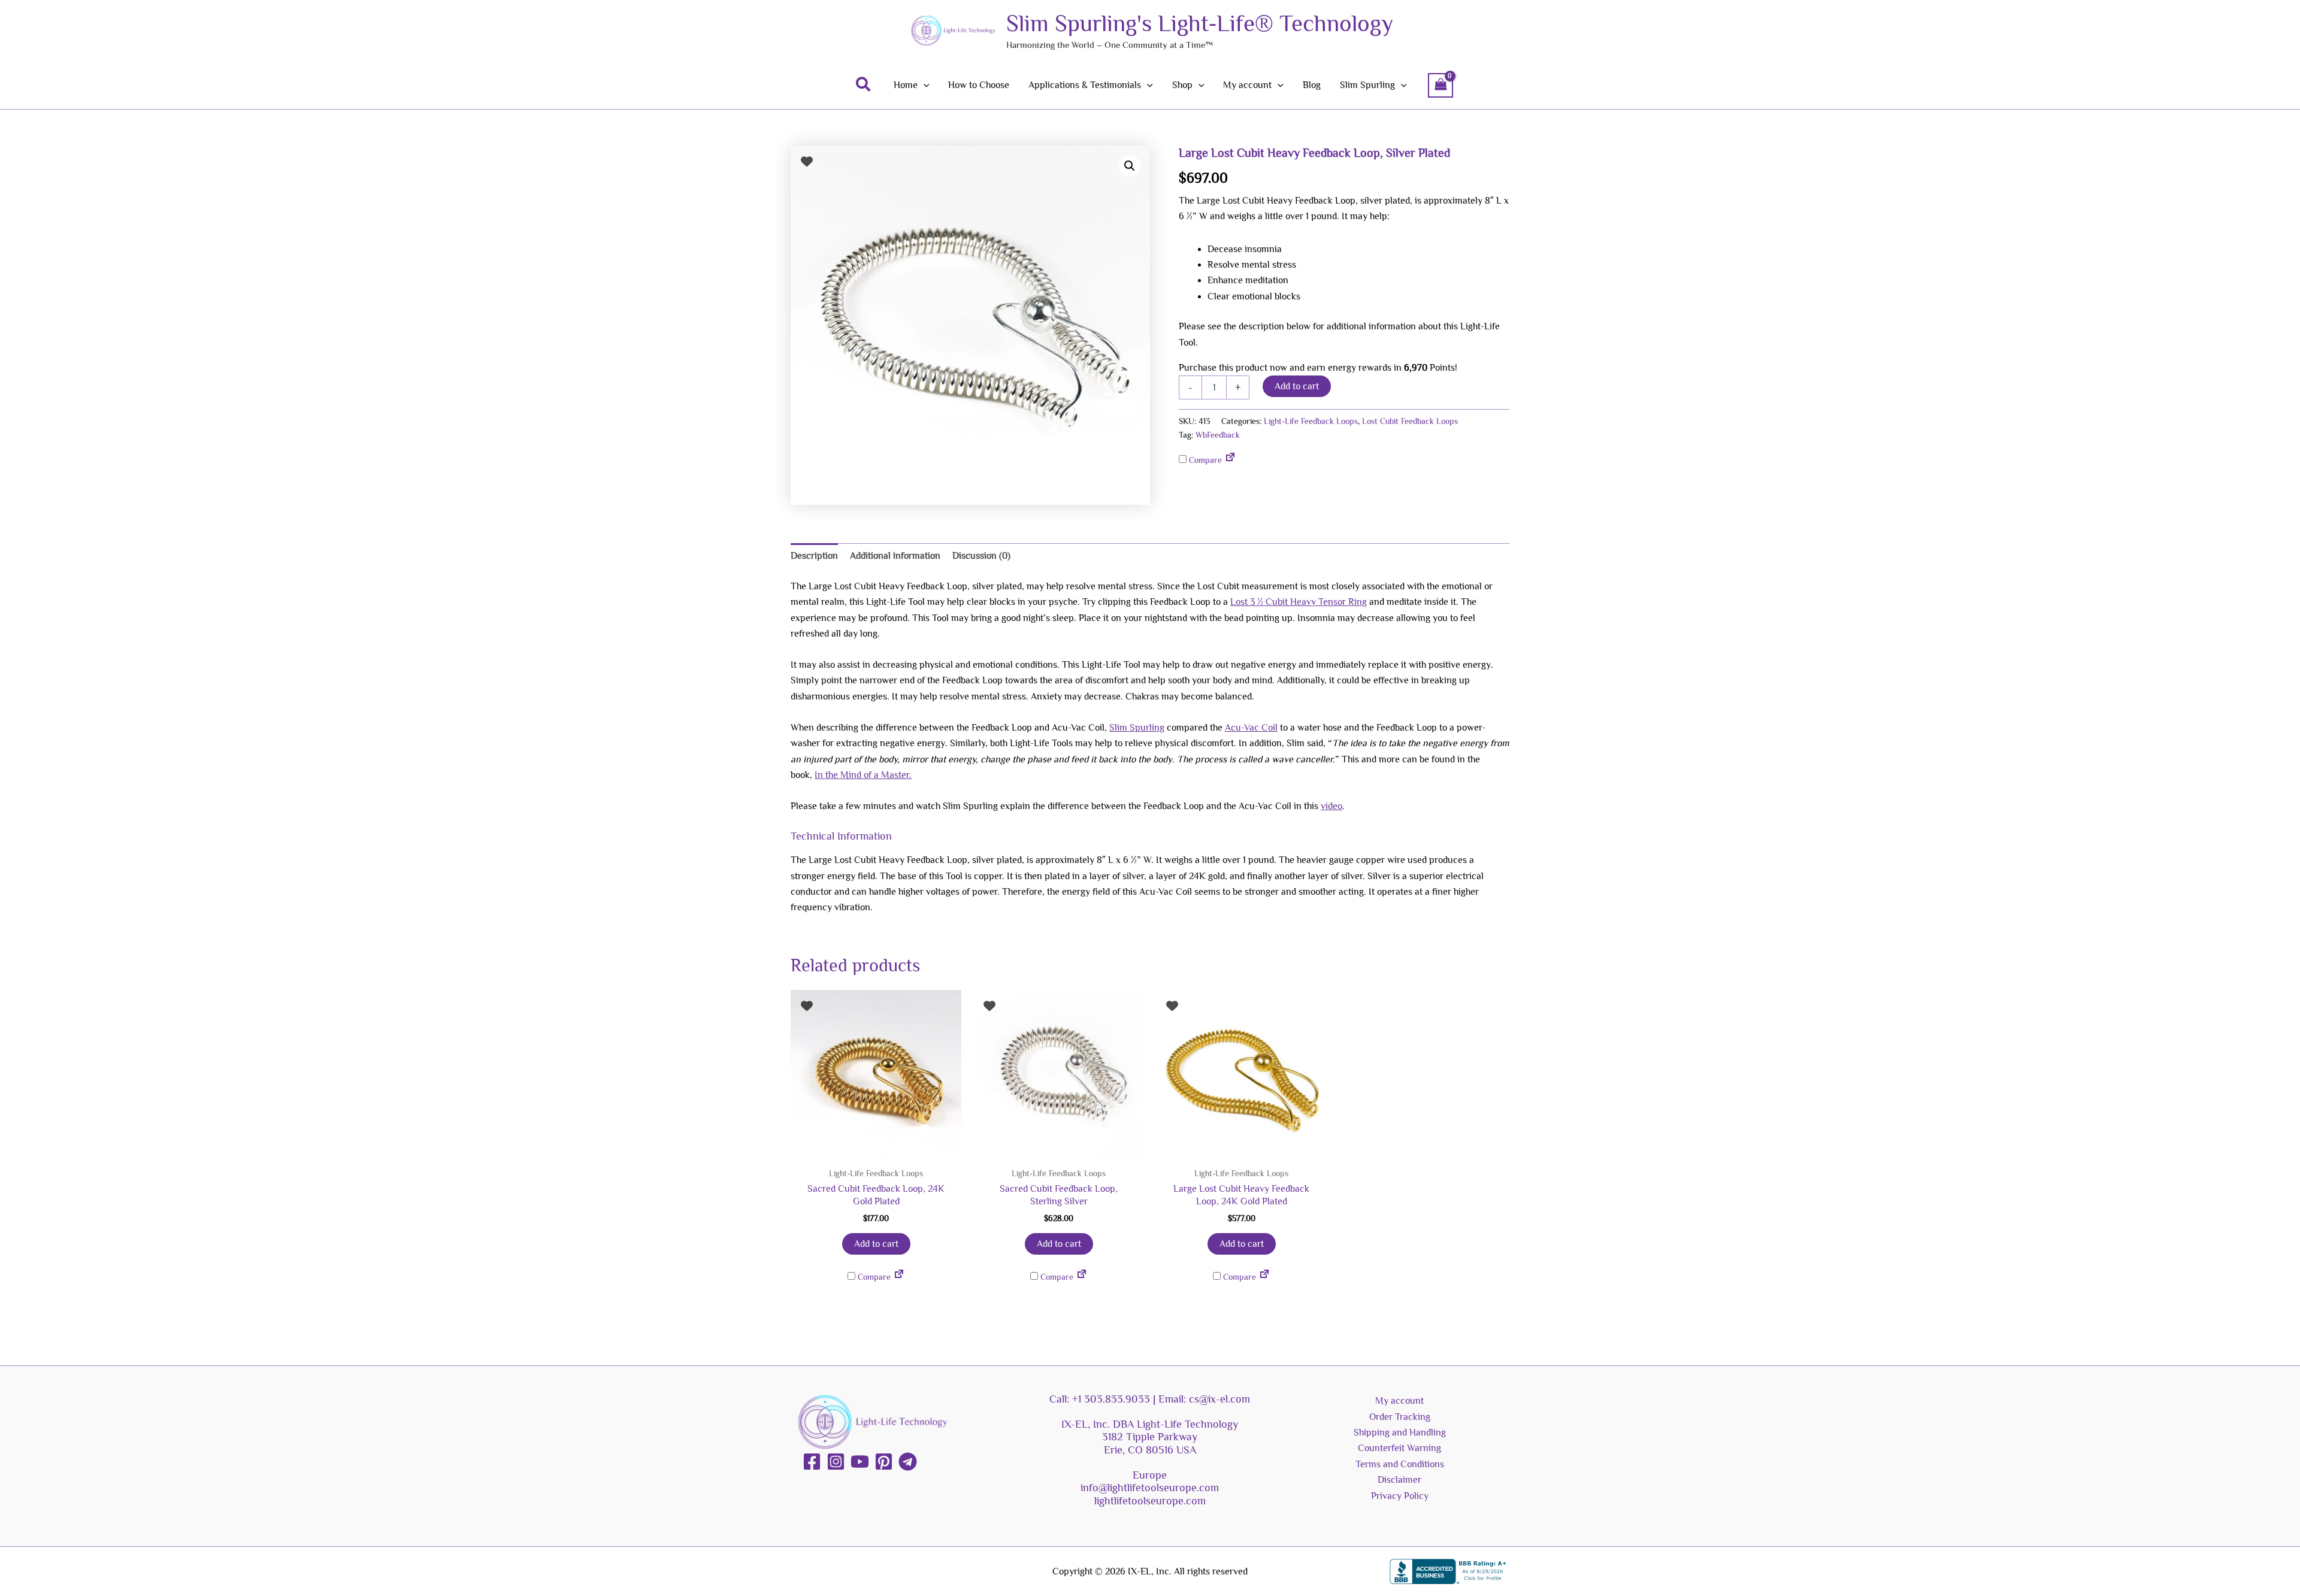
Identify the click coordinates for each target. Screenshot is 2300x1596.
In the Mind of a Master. (863, 775)
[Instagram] (836, 1462)
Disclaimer (1399, 1480)
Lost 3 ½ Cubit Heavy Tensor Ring (1299, 602)
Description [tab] (814, 556)
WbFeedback (1218, 435)
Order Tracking (1400, 1417)
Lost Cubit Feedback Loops (1410, 421)
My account (1399, 1401)
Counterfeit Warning (1399, 1448)
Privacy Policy (1400, 1496)
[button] (864, 85)
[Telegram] (908, 1462)
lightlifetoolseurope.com (1150, 1501)
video (1331, 806)
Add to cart (1297, 386)
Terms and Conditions (1400, 1464)
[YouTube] (860, 1462)
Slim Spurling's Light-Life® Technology (1200, 23)
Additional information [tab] (895, 556)
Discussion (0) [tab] (981, 556)
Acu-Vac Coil (1251, 728)
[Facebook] (812, 1462)
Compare (1204, 460)
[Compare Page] (1230, 460)
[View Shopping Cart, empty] (1440, 85)
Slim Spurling (1137, 728)
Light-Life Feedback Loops (1311, 421)
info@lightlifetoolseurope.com (1150, 1488)
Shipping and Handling (1400, 1433)
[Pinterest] (884, 1462)
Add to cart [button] (876, 1244)
